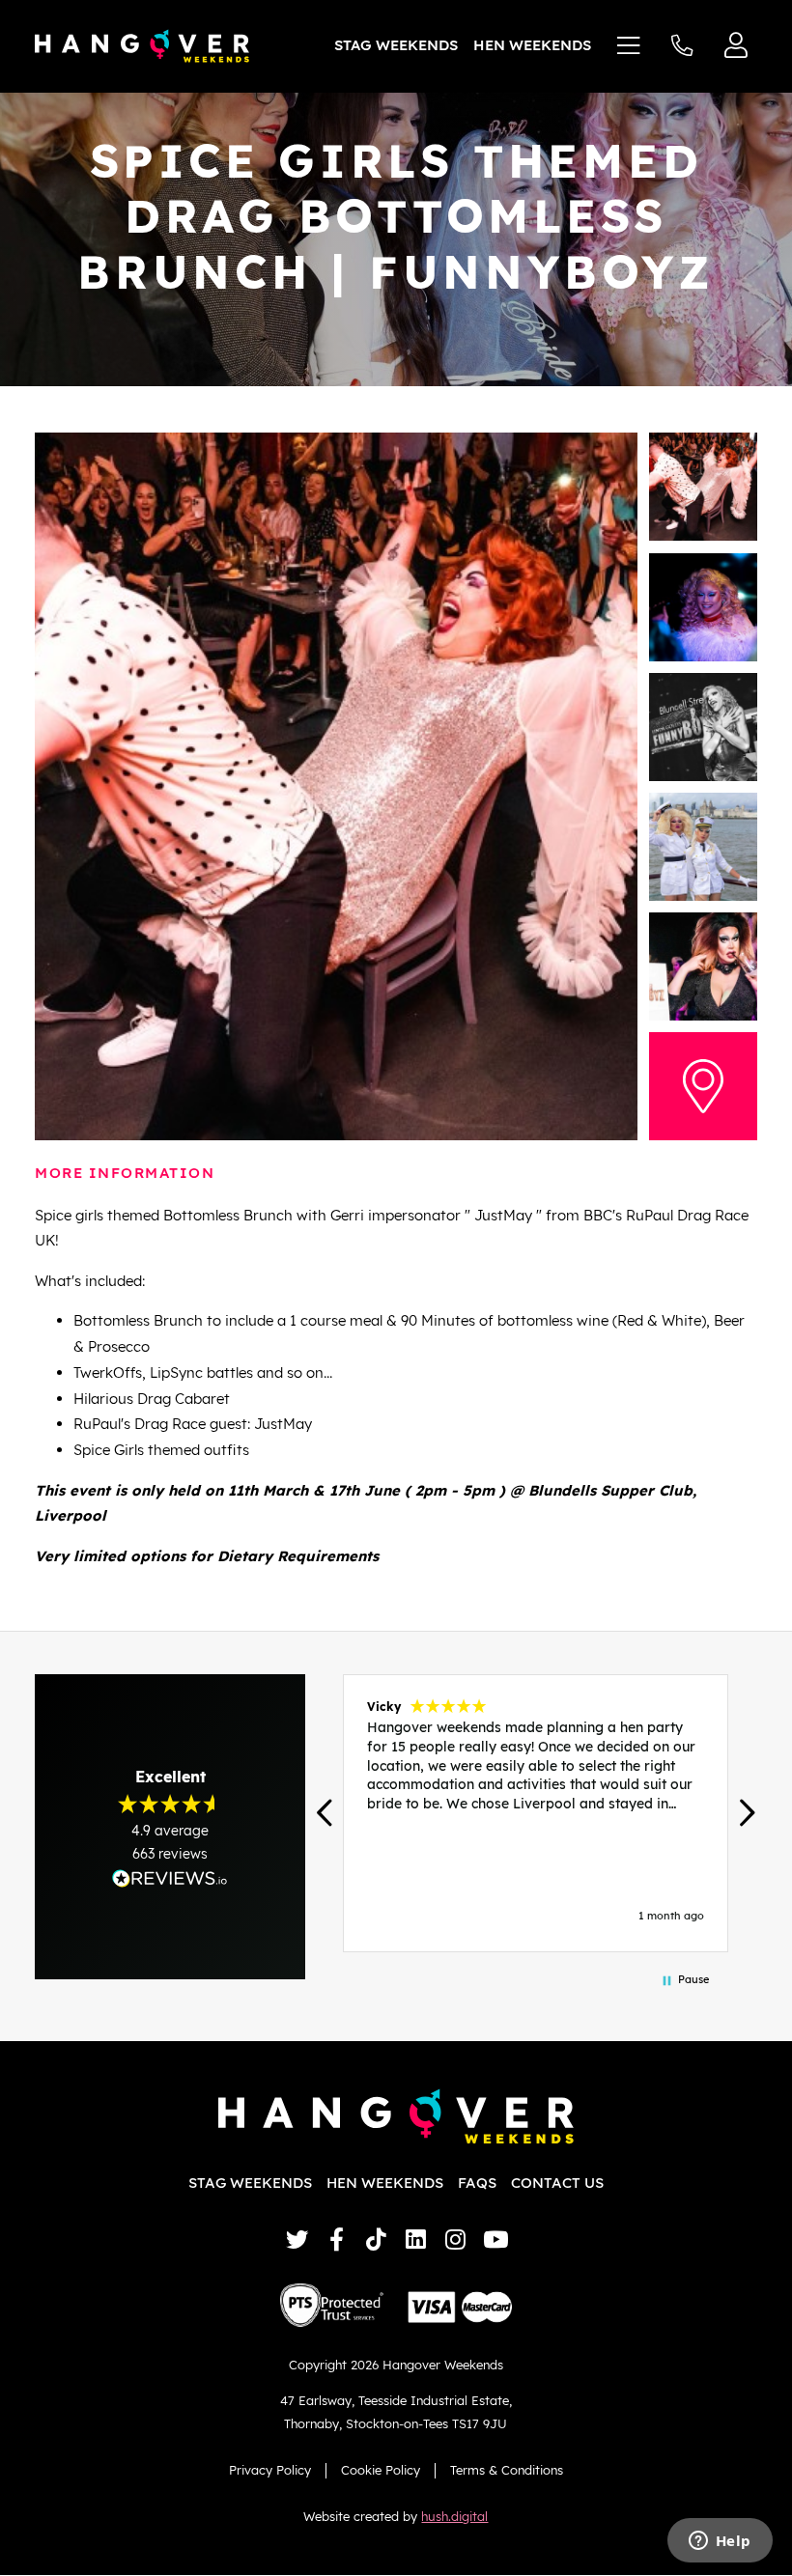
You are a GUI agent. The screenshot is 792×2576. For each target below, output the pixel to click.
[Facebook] (337, 2240)
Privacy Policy (270, 2470)
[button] (326, 1813)
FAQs (477, 2183)
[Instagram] (455, 2240)
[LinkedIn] (416, 2240)
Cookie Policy (381, 2470)
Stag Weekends (396, 45)
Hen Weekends (532, 45)
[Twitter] (297, 2240)
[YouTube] (495, 2240)
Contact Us (557, 2183)
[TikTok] (376, 2240)
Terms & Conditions (507, 2470)
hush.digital (454, 2516)
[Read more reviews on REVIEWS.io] (170, 1878)
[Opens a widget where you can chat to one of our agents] (720, 2542)
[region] (536, 1813)
